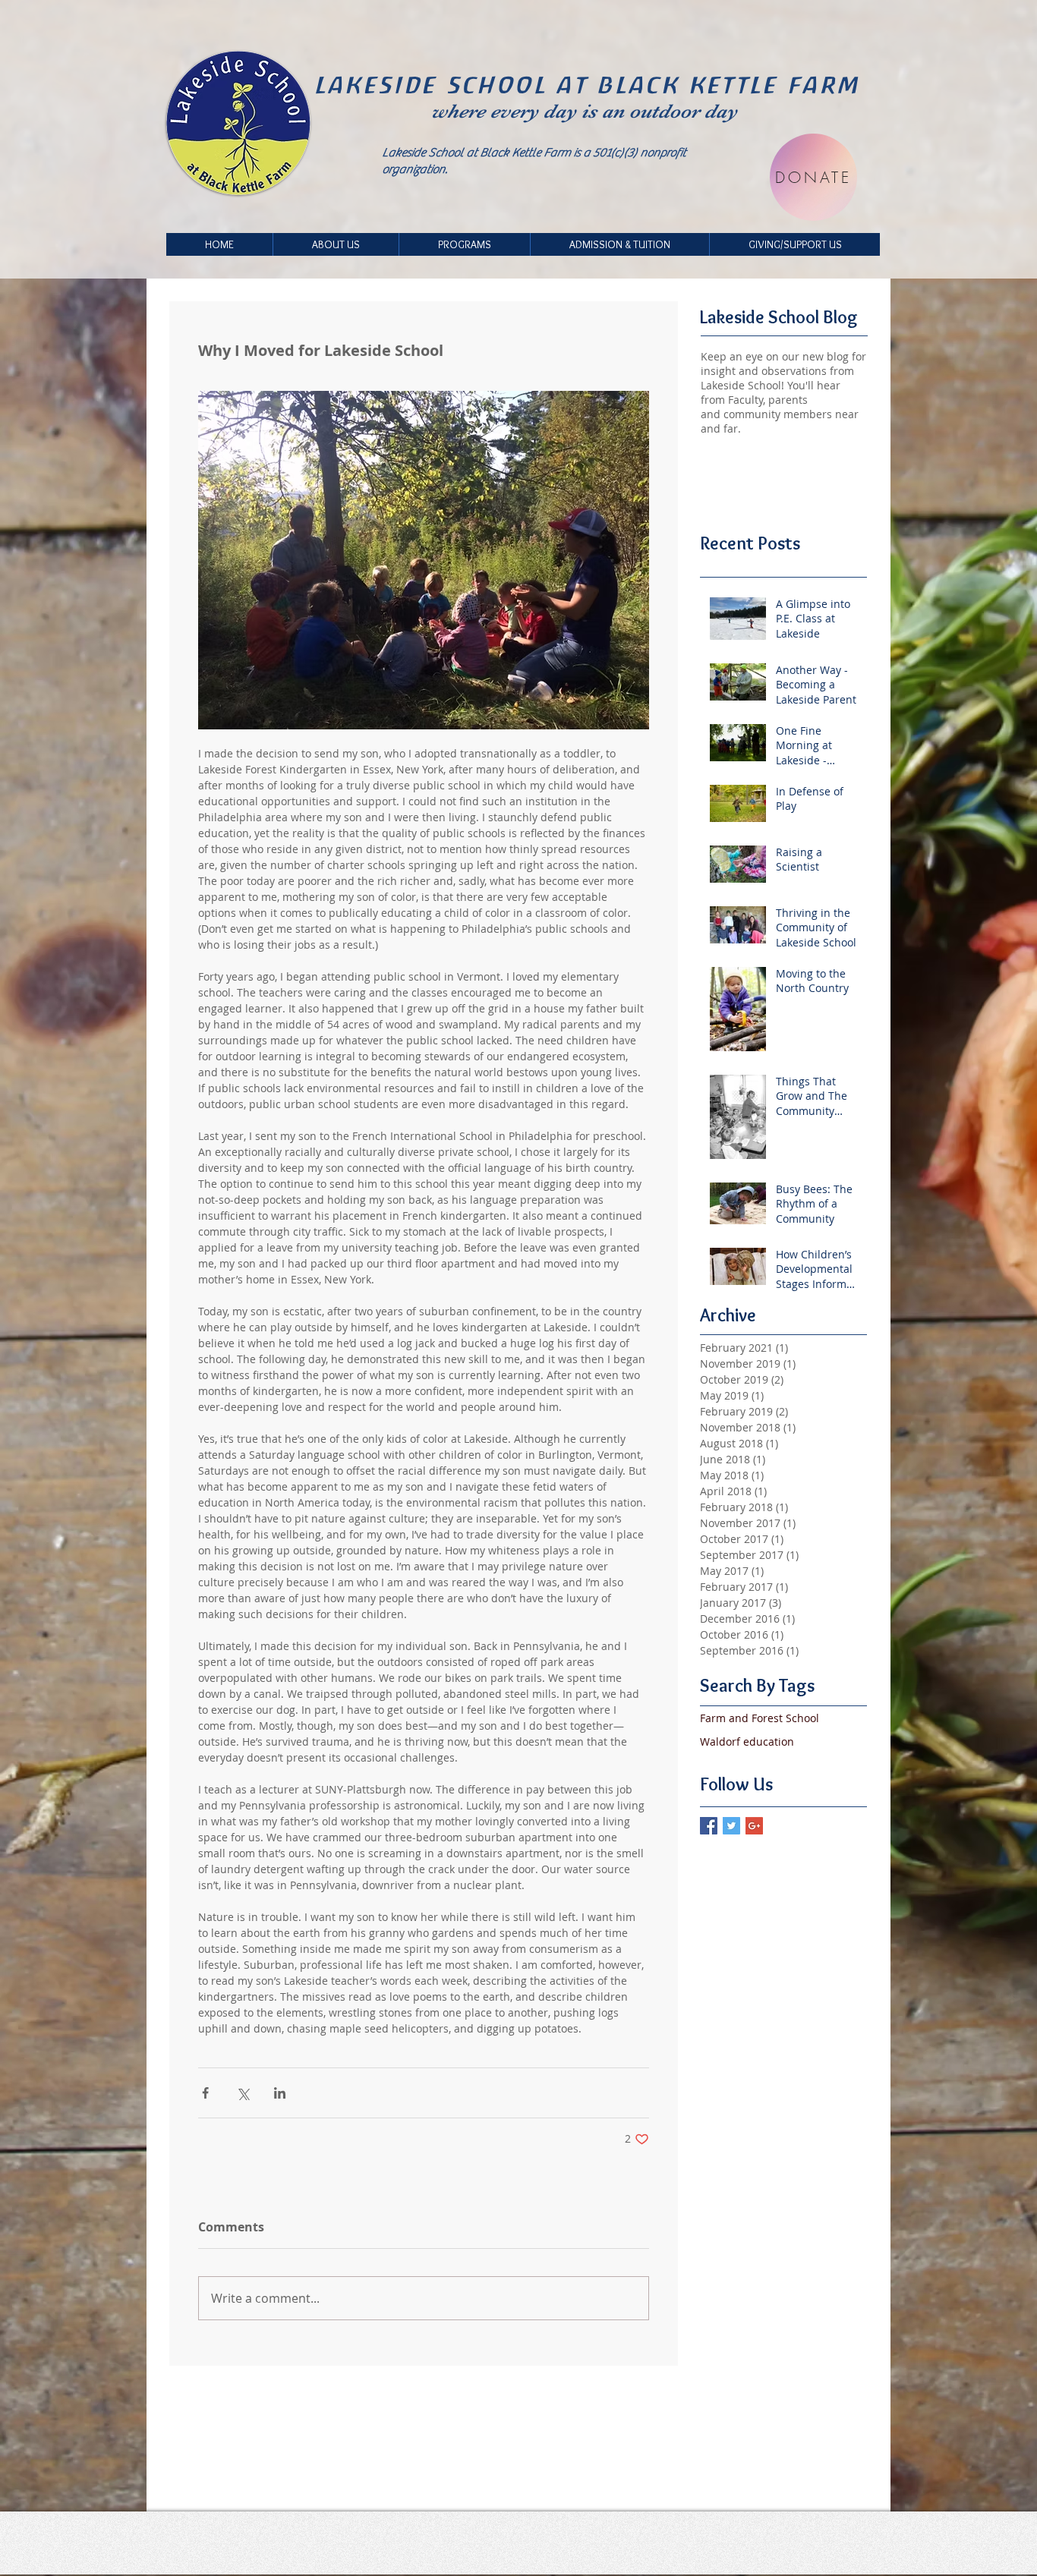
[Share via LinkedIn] (280, 2093)
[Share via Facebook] (205, 2093)
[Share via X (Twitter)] (243, 2093)
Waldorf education (747, 1741)
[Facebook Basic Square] (709, 1826)
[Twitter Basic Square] (731, 1826)
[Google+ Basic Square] (754, 1826)
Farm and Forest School (760, 1718)
